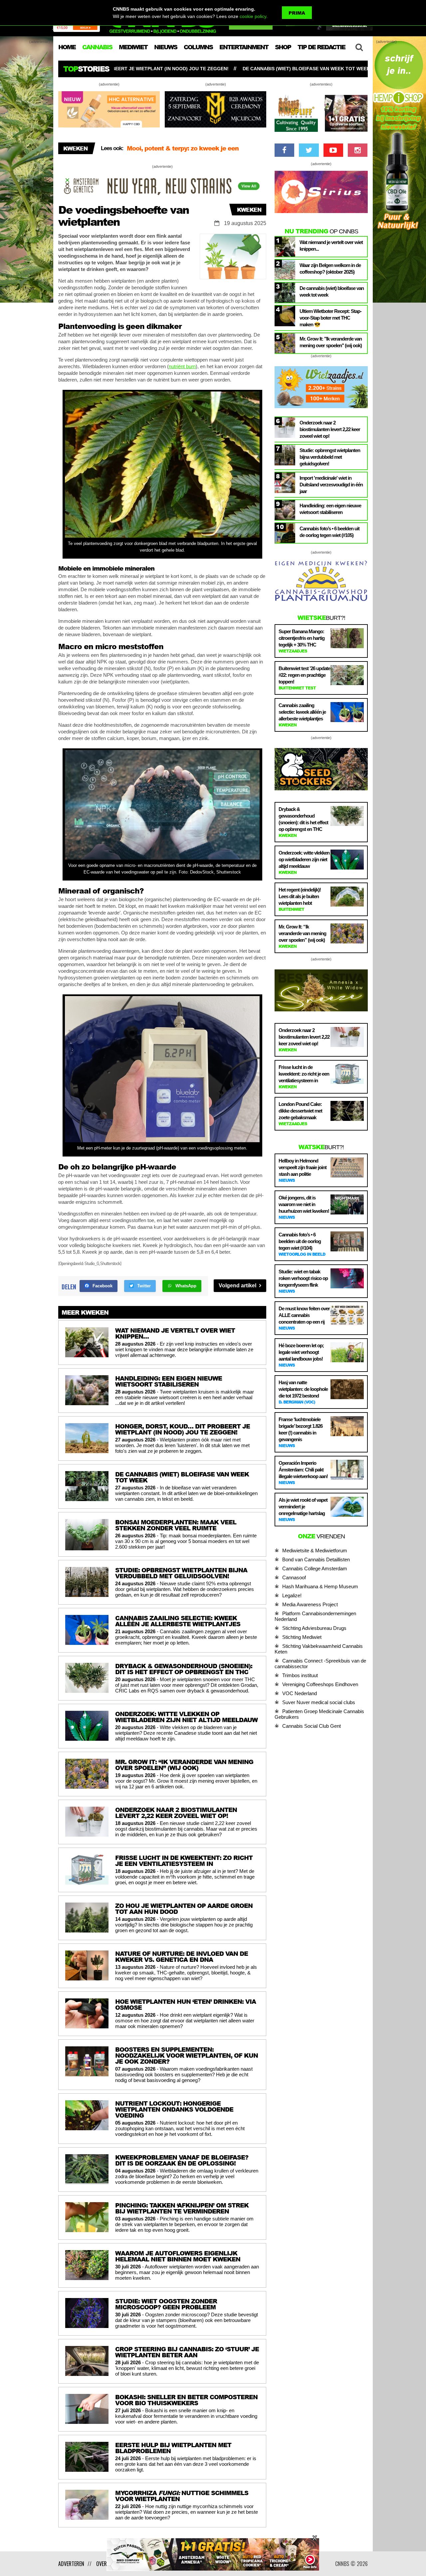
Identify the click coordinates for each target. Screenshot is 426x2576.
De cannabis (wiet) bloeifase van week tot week (153, 69)
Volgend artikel (238, 1286)
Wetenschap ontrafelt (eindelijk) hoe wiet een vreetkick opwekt (319, 69)
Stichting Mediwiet (302, 1637)
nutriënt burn (182, 366)
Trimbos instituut (300, 1675)
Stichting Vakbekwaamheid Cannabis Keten (319, 1649)
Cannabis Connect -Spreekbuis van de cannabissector (320, 1664)
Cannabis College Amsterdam (315, 1568)
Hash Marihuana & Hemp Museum (320, 1586)
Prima (297, 13)
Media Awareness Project (310, 1604)
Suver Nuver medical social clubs (319, 1702)
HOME (67, 47)
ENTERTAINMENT (244, 47)
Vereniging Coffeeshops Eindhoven (320, 1684)
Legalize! (292, 1595)
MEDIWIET (133, 47)
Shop (283, 47)
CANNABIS (97, 47)
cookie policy (253, 16)
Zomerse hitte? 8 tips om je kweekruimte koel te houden (195, 155)
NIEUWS (166, 47)
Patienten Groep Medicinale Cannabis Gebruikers (319, 1714)
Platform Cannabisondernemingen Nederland (315, 1616)
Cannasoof (294, 1577)
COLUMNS (198, 47)
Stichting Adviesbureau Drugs (314, 1628)
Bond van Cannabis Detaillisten (316, 1559)
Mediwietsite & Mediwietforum (315, 1550)
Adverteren (71, 2564)
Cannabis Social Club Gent (312, 1726)
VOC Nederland (300, 1693)
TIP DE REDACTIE (321, 47)
